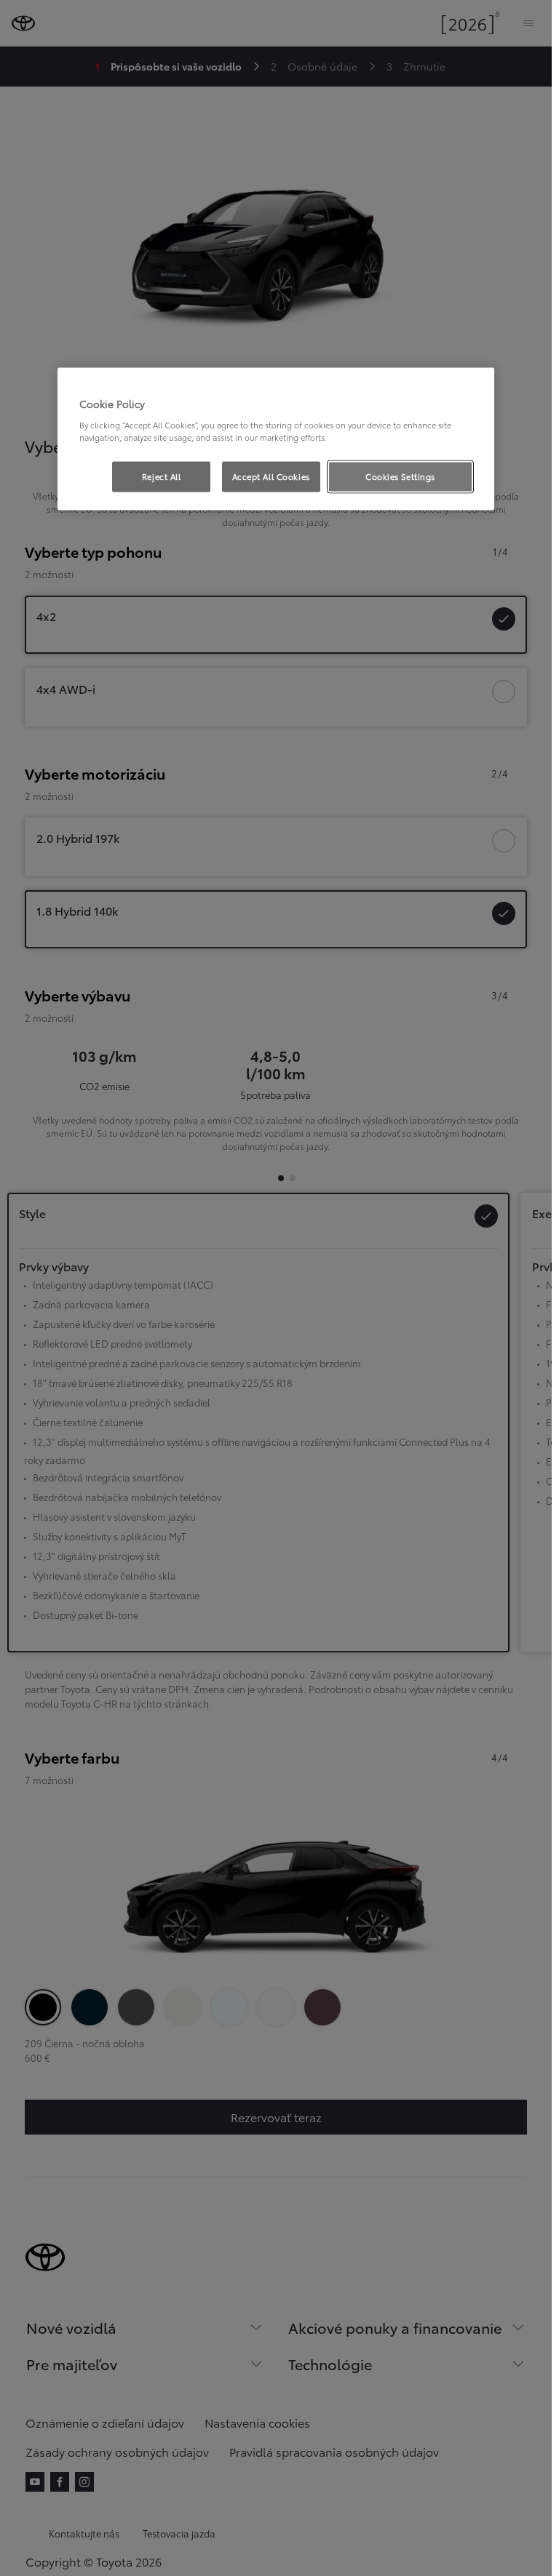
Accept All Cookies (271, 476)
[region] (276, 439)
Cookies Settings (400, 476)
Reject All (162, 476)
